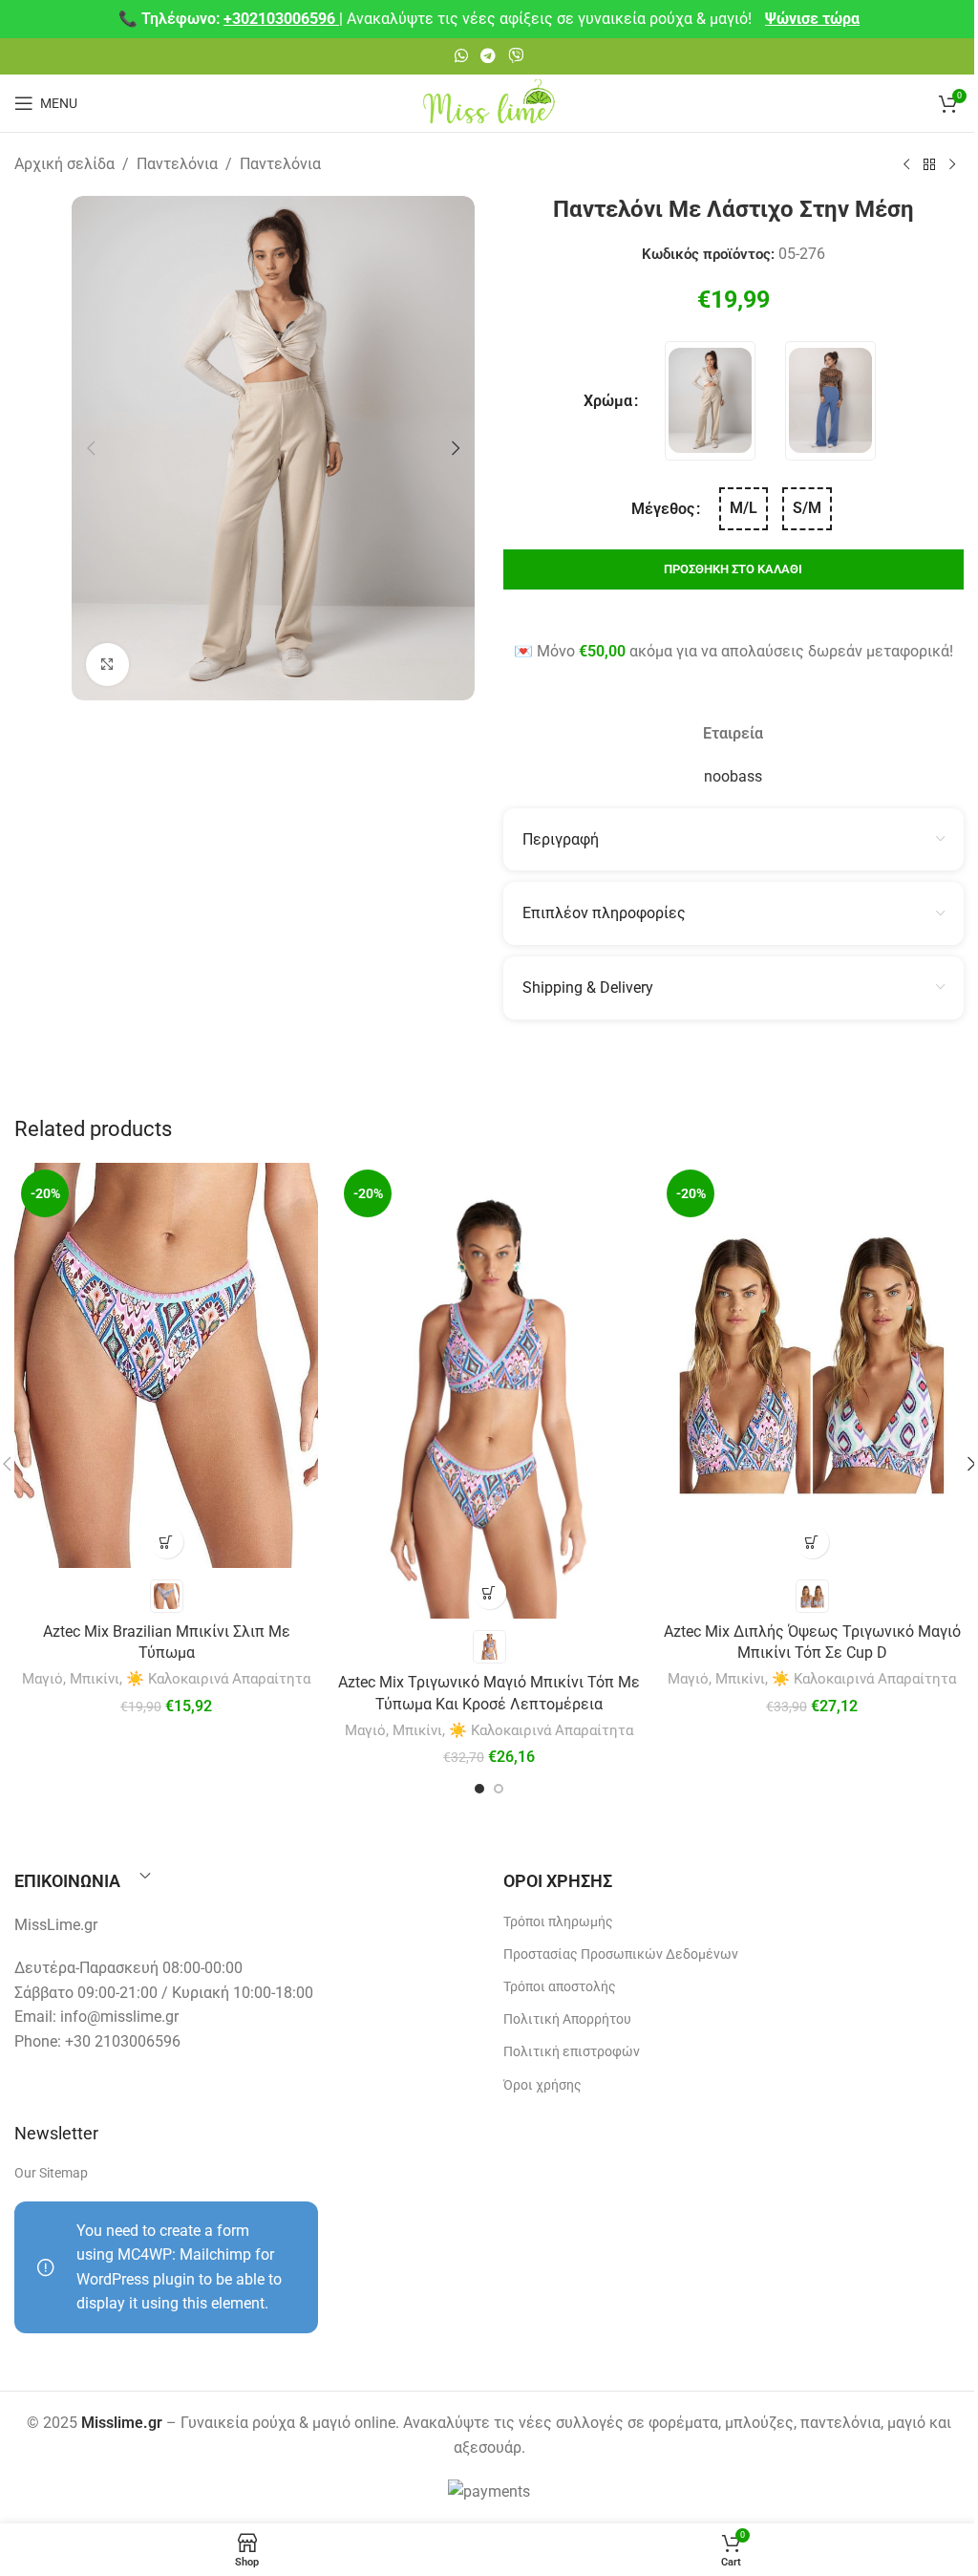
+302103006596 (281, 19)
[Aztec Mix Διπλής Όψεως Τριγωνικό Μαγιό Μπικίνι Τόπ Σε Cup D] (812, 1365)
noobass (733, 776)
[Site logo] (489, 102)
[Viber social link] (516, 56)
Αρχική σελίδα (64, 164)
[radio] (710, 401)
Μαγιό (43, 1679)
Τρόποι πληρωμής (558, 1921)
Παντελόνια (177, 164)
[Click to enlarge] (107, 665)
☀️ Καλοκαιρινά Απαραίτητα (218, 1679)
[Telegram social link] (488, 56)
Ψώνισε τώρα (812, 19)
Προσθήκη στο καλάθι (733, 569)
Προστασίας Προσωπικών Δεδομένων (621, 1954)
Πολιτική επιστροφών (572, 2051)
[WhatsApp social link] (461, 56)
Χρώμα (608, 401)
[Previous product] (906, 165)
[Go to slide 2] (499, 1789)
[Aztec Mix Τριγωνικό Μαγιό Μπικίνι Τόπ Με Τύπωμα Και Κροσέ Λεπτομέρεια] (489, 1391)
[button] (91, 448)
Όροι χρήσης (542, 2085)
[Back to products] (929, 165)
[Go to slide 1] (479, 1789)
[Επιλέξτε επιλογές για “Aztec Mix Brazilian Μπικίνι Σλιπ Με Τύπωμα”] (167, 1542)
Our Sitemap (51, 2173)
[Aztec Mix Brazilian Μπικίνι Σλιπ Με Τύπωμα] (166, 1365)
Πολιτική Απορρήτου (567, 2019)
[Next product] (952, 165)
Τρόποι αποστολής (560, 1986)
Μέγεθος (663, 509)
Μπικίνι (95, 1679)
